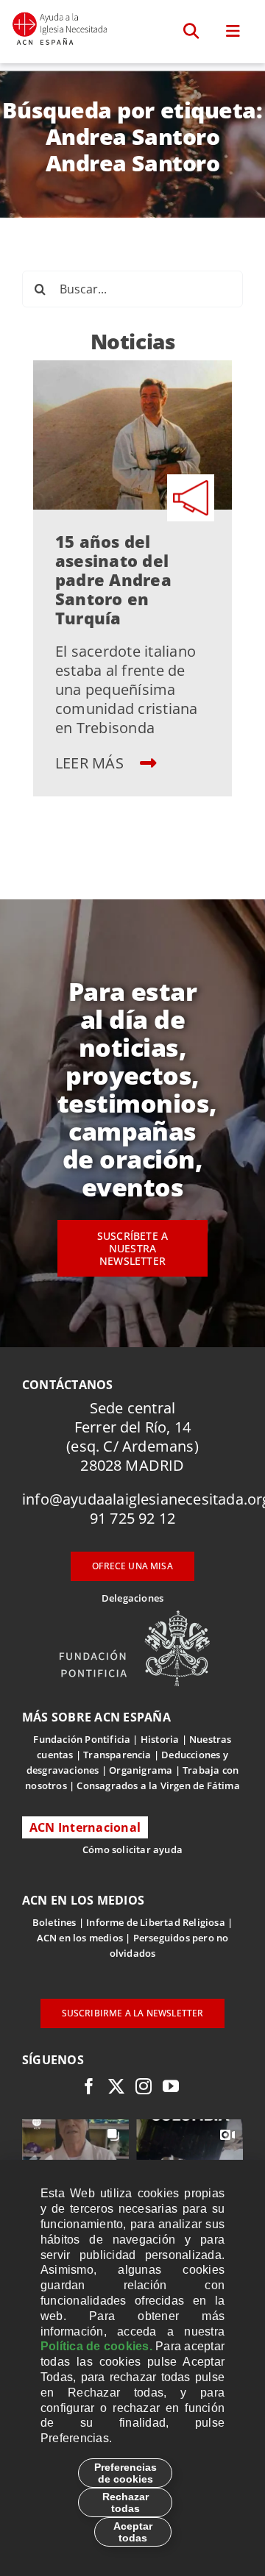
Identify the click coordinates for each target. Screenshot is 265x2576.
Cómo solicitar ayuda (132, 1849)
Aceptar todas (133, 2532)
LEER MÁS (91, 763)
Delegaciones (132, 1598)
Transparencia (117, 1755)
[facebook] (89, 2086)
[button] (192, 32)
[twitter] (116, 2086)
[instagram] (144, 2086)
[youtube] (171, 2086)
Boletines (54, 1922)
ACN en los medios (80, 1938)
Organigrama (141, 1770)
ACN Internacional (85, 1827)
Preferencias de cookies (126, 2473)
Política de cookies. (96, 2346)
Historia (160, 1739)
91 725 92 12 (132, 1518)
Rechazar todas (126, 2502)
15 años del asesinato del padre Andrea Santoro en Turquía (113, 579)
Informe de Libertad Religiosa (156, 1922)
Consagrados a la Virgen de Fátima (158, 1785)
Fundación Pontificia (82, 1739)
